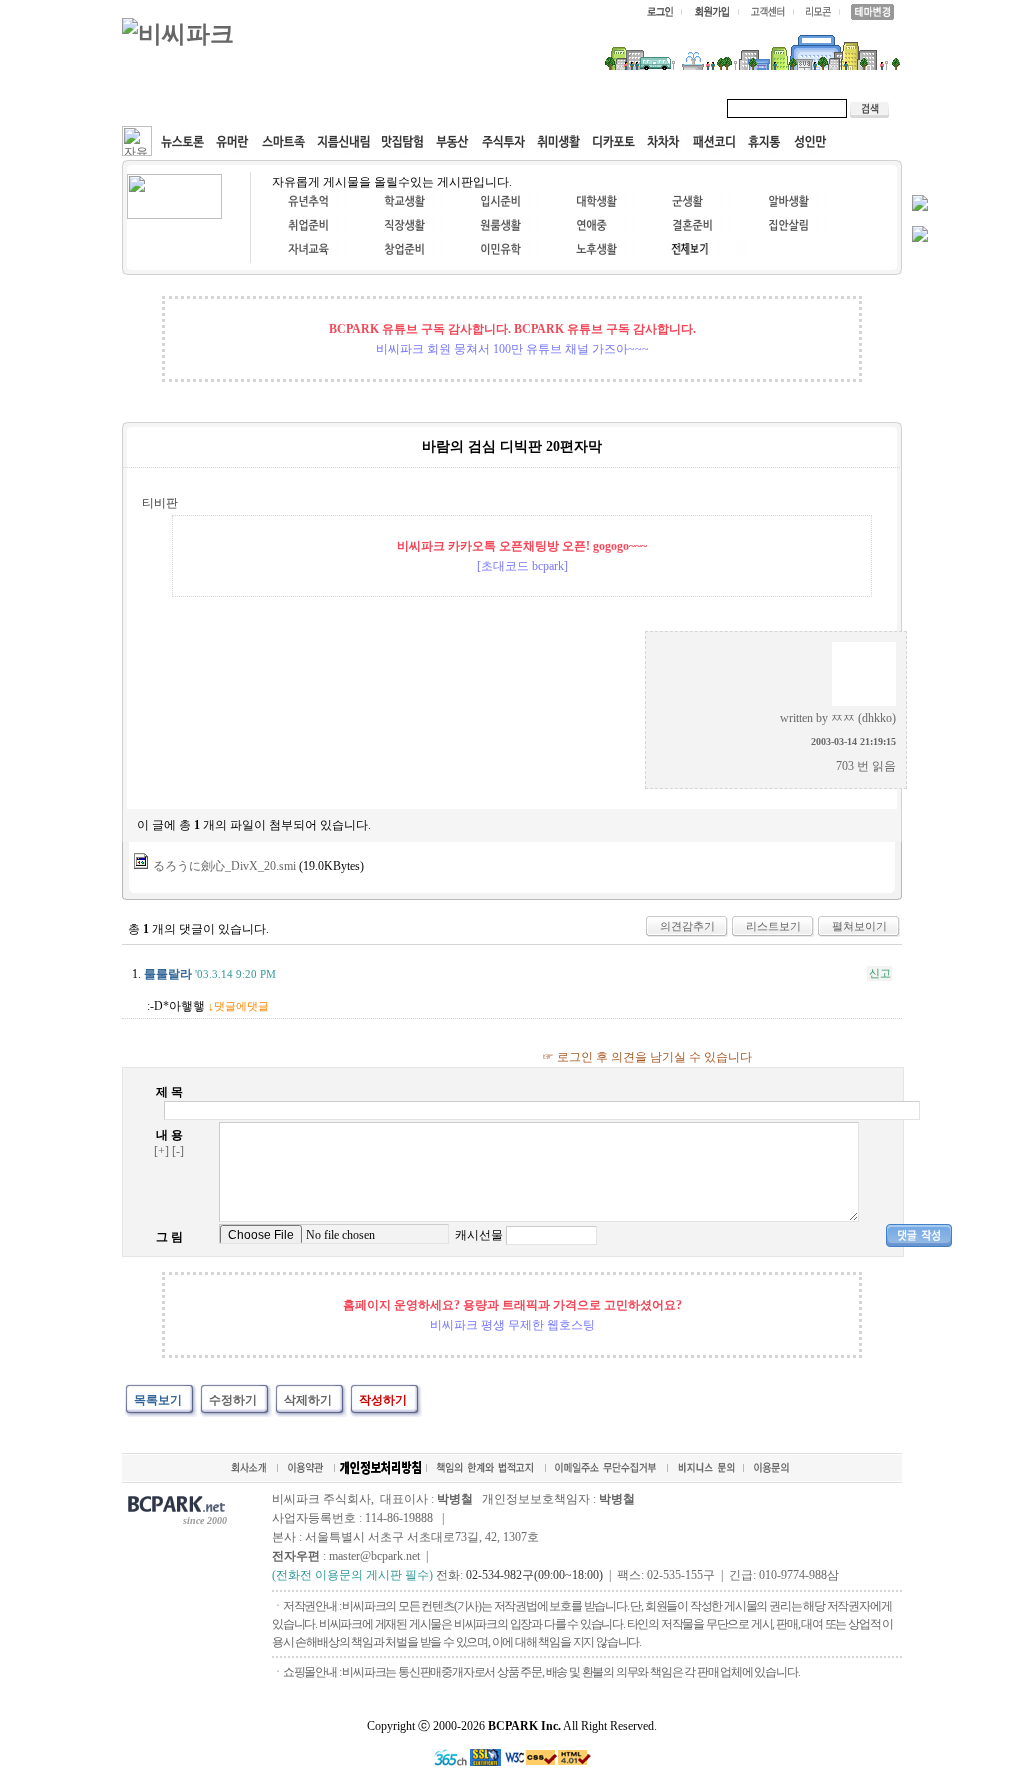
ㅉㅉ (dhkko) (863, 718)
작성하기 (383, 1400)
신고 (880, 973)
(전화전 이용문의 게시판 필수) (352, 1575)
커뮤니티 (170, 108)
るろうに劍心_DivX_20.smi (224, 866)
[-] (178, 1151)
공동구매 (422, 108)
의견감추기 (687, 926)
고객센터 (506, 108)
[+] (161, 1151)
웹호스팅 (338, 108)
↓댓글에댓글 (238, 1006)
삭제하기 (308, 1400)
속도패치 (254, 108)
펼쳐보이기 (859, 926)
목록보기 (158, 1400)
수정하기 (233, 1400)
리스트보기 (773, 926)
